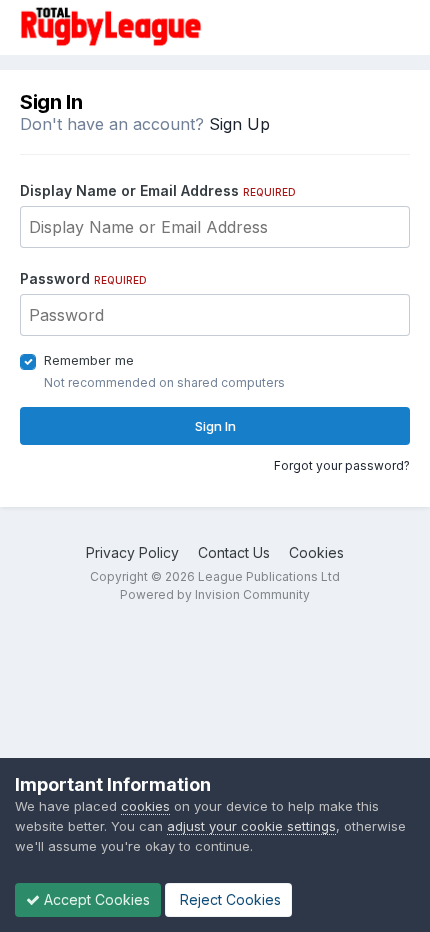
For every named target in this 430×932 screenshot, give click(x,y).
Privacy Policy (132, 552)
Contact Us (234, 552)
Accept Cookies (95, 899)
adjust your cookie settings (251, 826)
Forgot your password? (342, 465)
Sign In (215, 426)
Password (83, 278)
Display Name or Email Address (158, 190)
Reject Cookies (228, 899)
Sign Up (239, 124)
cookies (145, 806)
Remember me (89, 360)
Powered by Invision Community (215, 594)
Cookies (316, 552)
